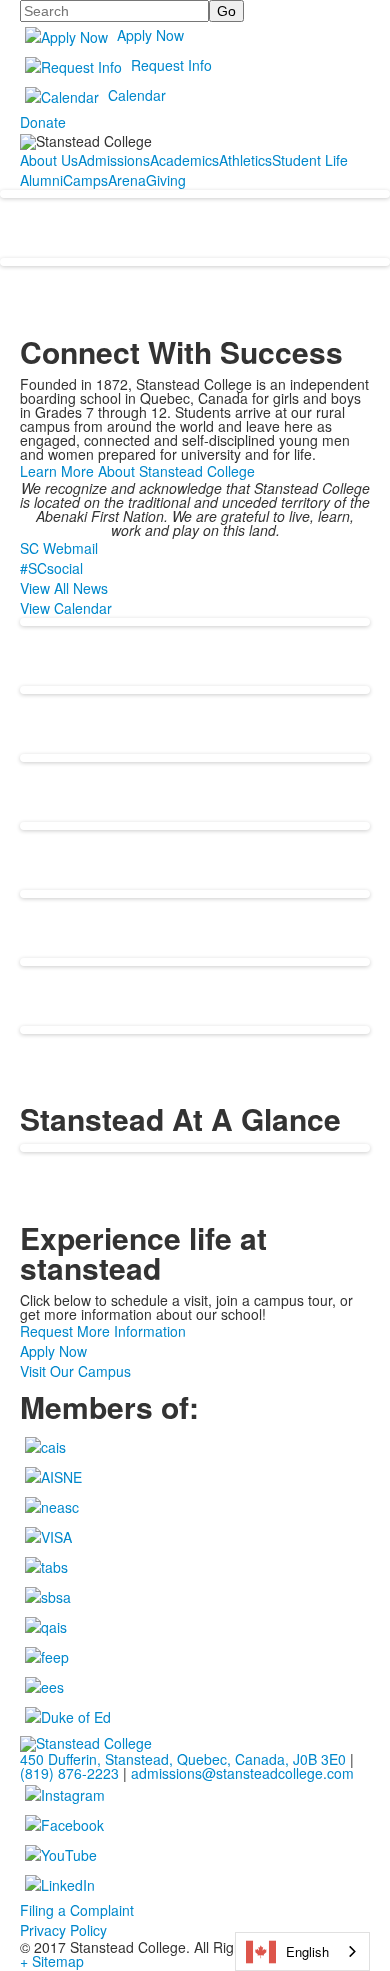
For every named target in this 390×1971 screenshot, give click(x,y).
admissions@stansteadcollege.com (242, 1773)
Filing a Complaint (77, 1910)
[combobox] (302, 1951)
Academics (184, 160)
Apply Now (150, 35)
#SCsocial (51, 568)
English (307, 1951)
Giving (166, 180)
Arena (127, 180)
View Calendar (66, 608)
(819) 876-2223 (69, 1773)
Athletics (245, 160)
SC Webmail (59, 548)
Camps (85, 180)
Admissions (114, 160)
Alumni (41, 180)
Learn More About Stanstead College (137, 471)
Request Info (171, 65)
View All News (64, 588)
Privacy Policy (63, 1930)
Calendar (137, 95)
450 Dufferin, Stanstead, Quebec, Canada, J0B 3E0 (183, 1759)
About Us (49, 160)
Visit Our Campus (75, 1371)
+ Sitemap (52, 1961)
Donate (43, 122)
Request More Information (103, 1331)
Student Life (310, 160)
